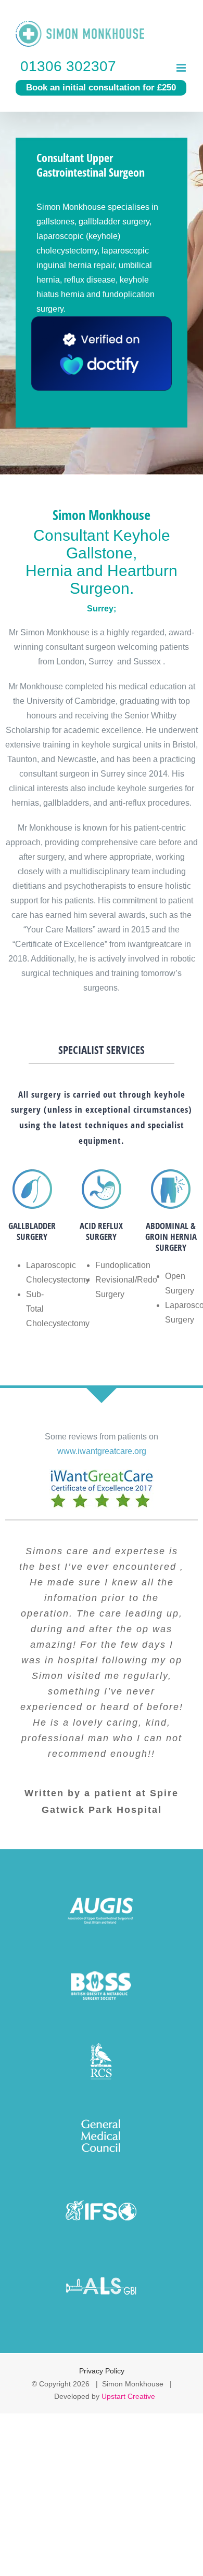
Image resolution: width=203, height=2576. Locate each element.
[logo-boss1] (102, 1965)
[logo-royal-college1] (102, 2040)
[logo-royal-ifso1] (102, 2191)
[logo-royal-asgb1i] (102, 2266)
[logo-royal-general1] (102, 2115)
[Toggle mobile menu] (182, 68)
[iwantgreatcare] (102, 1473)
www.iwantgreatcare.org (102, 1451)
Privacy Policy (102, 2371)
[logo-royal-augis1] (102, 1890)
